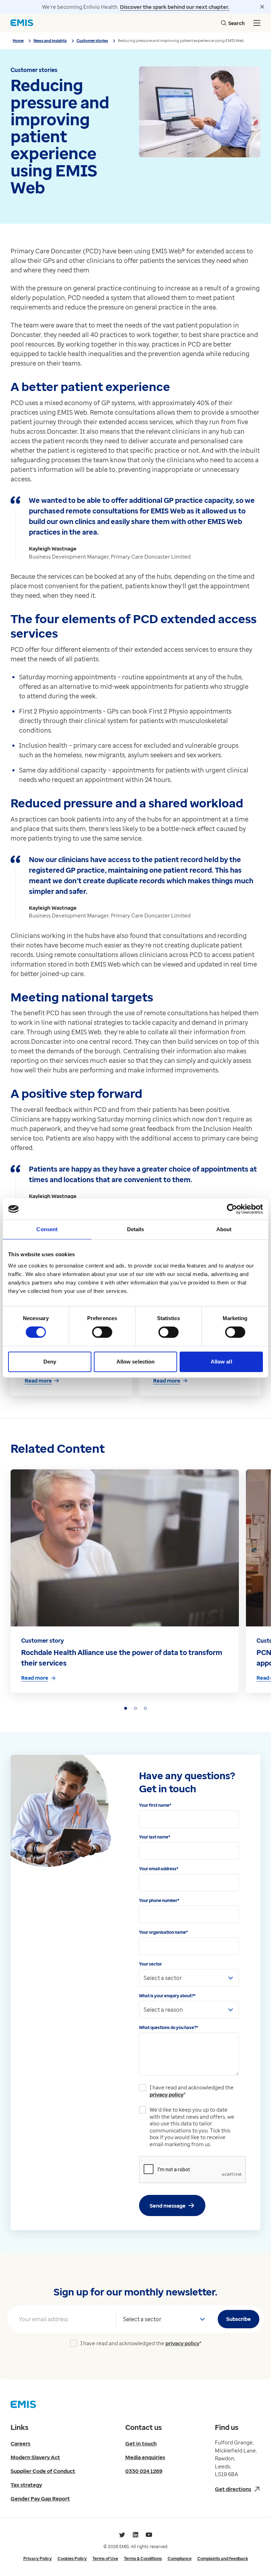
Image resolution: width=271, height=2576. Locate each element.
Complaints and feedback (223, 2559)
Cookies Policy (72, 2559)
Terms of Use (105, 2559)
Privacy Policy (38, 2559)
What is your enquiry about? (167, 1996)
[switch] (102, 1332)
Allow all (221, 1362)
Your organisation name (163, 1932)
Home (18, 40)
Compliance (180, 2559)
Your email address (159, 1869)
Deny (50, 1362)
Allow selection (136, 1362)
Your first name (155, 1805)
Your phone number (159, 1900)
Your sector (150, 1964)
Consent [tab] (47, 1229)
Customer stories (92, 40)
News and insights (50, 40)
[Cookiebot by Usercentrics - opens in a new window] (232, 1209)
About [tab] (224, 1229)
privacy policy (167, 2094)
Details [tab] (136, 1229)
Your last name (155, 1837)
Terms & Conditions (143, 2559)
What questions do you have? (168, 2027)
